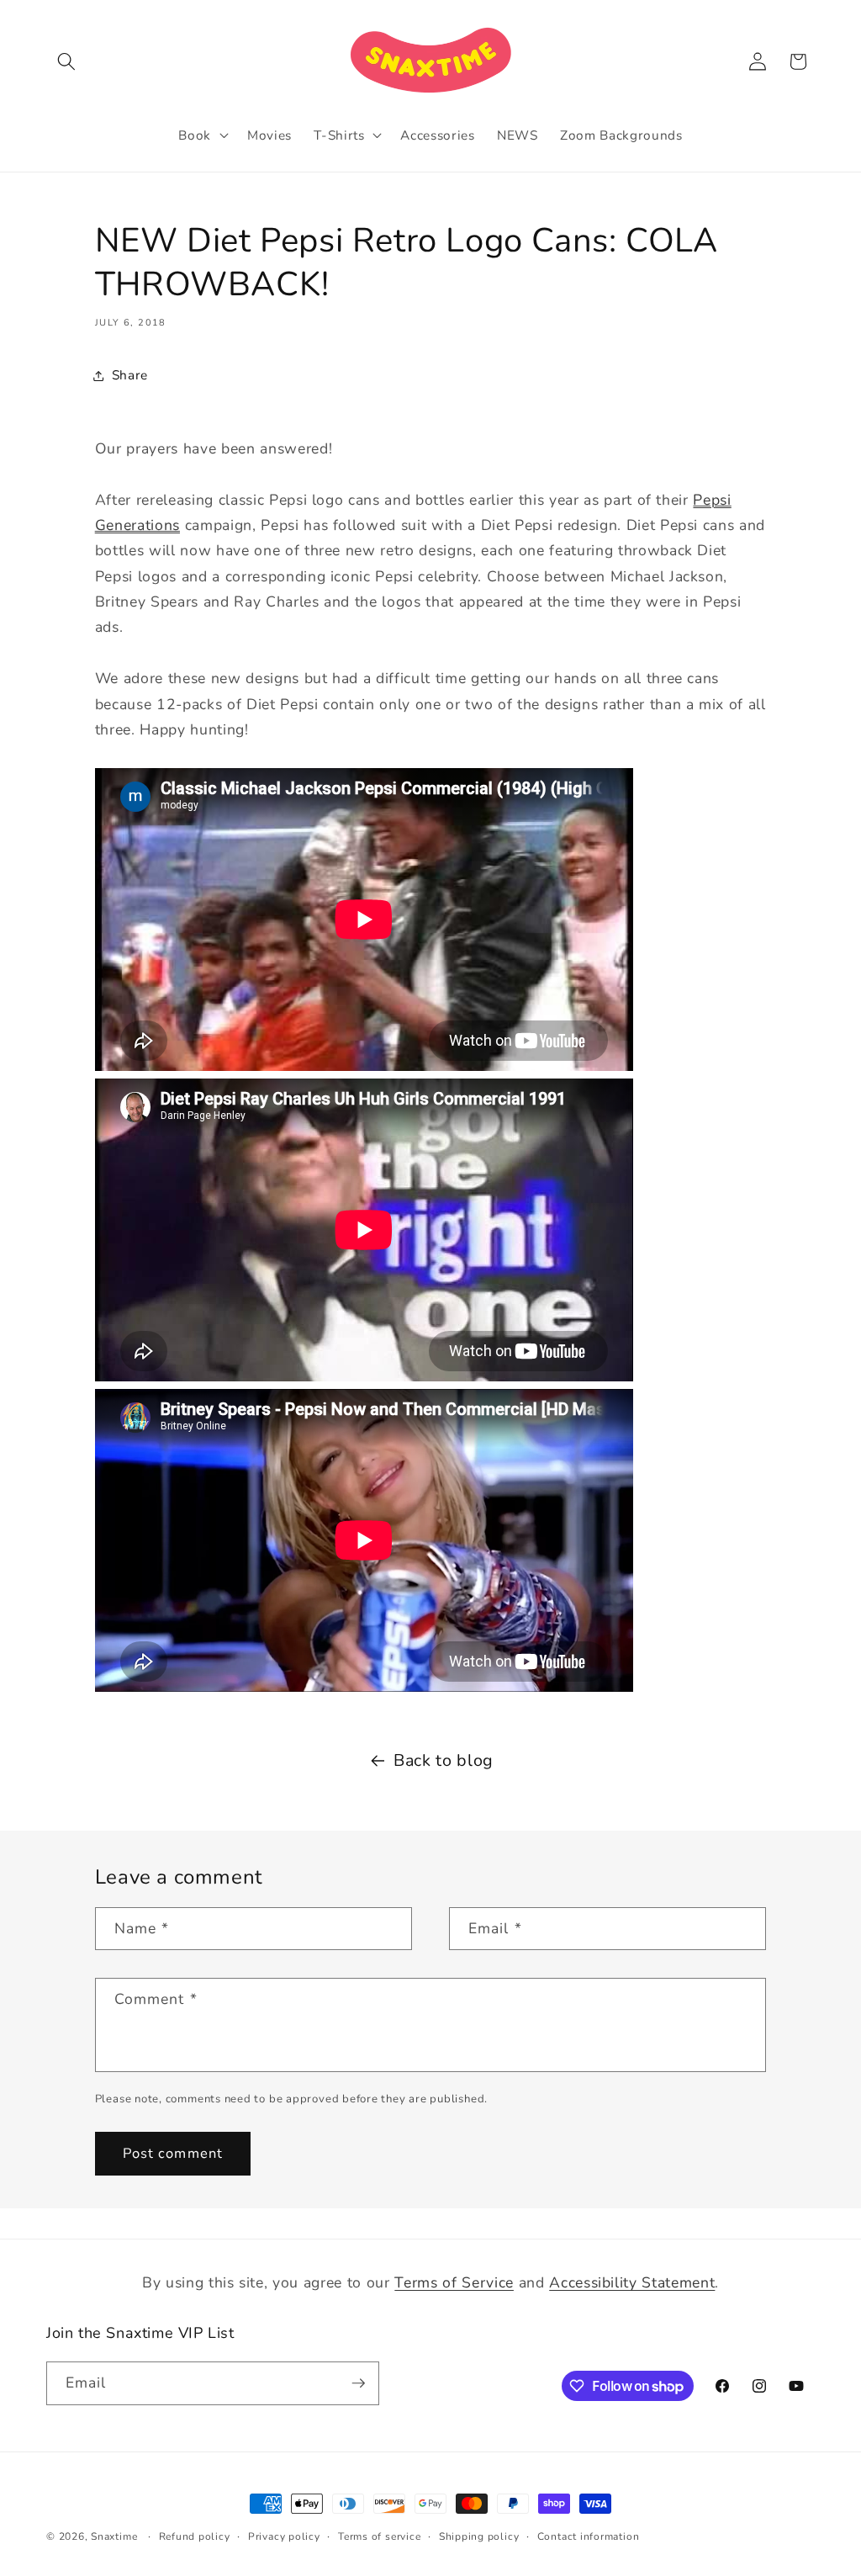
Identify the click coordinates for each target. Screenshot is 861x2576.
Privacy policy (284, 2536)
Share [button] (130, 375)
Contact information (589, 2536)
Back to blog (444, 1760)
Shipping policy (479, 2536)
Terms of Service (454, 2282)
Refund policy (195, 2536)
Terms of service (379, 2536)
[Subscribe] (358, 2383)
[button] (66, 61)
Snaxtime (114, 2536)
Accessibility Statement (632, 2282)
